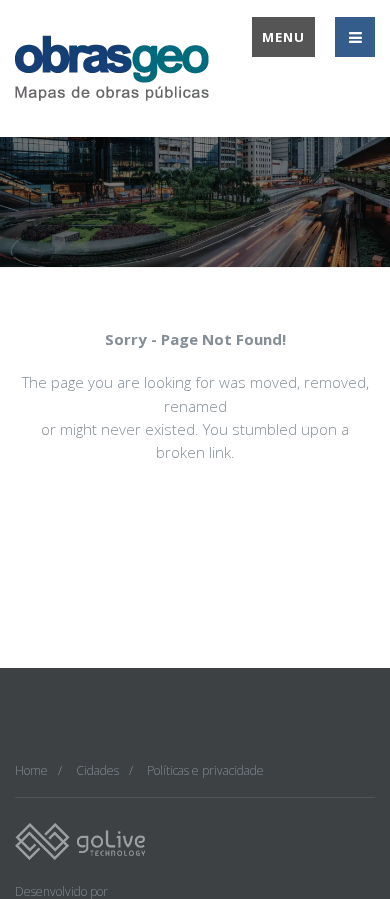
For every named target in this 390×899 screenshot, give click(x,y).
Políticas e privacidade (205, 770)
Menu (283, 37)
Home (31, 770)
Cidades (97, 770)
